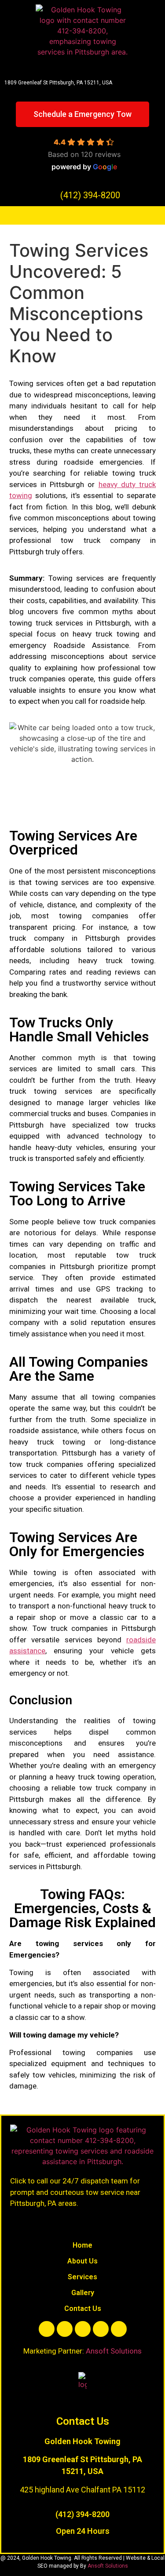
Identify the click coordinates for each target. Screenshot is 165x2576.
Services (82, 2277)
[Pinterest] (119, 2329)
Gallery (83, 2293)
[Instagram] (101, 2329)
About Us (82, 2261)
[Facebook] (47, 2329)
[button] (82, 215)
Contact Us (83, 2309)
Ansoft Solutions (114, 2351)
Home (82, 2245)
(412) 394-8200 (82, 2514)
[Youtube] (83, 2329)
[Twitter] (65, 2329)
